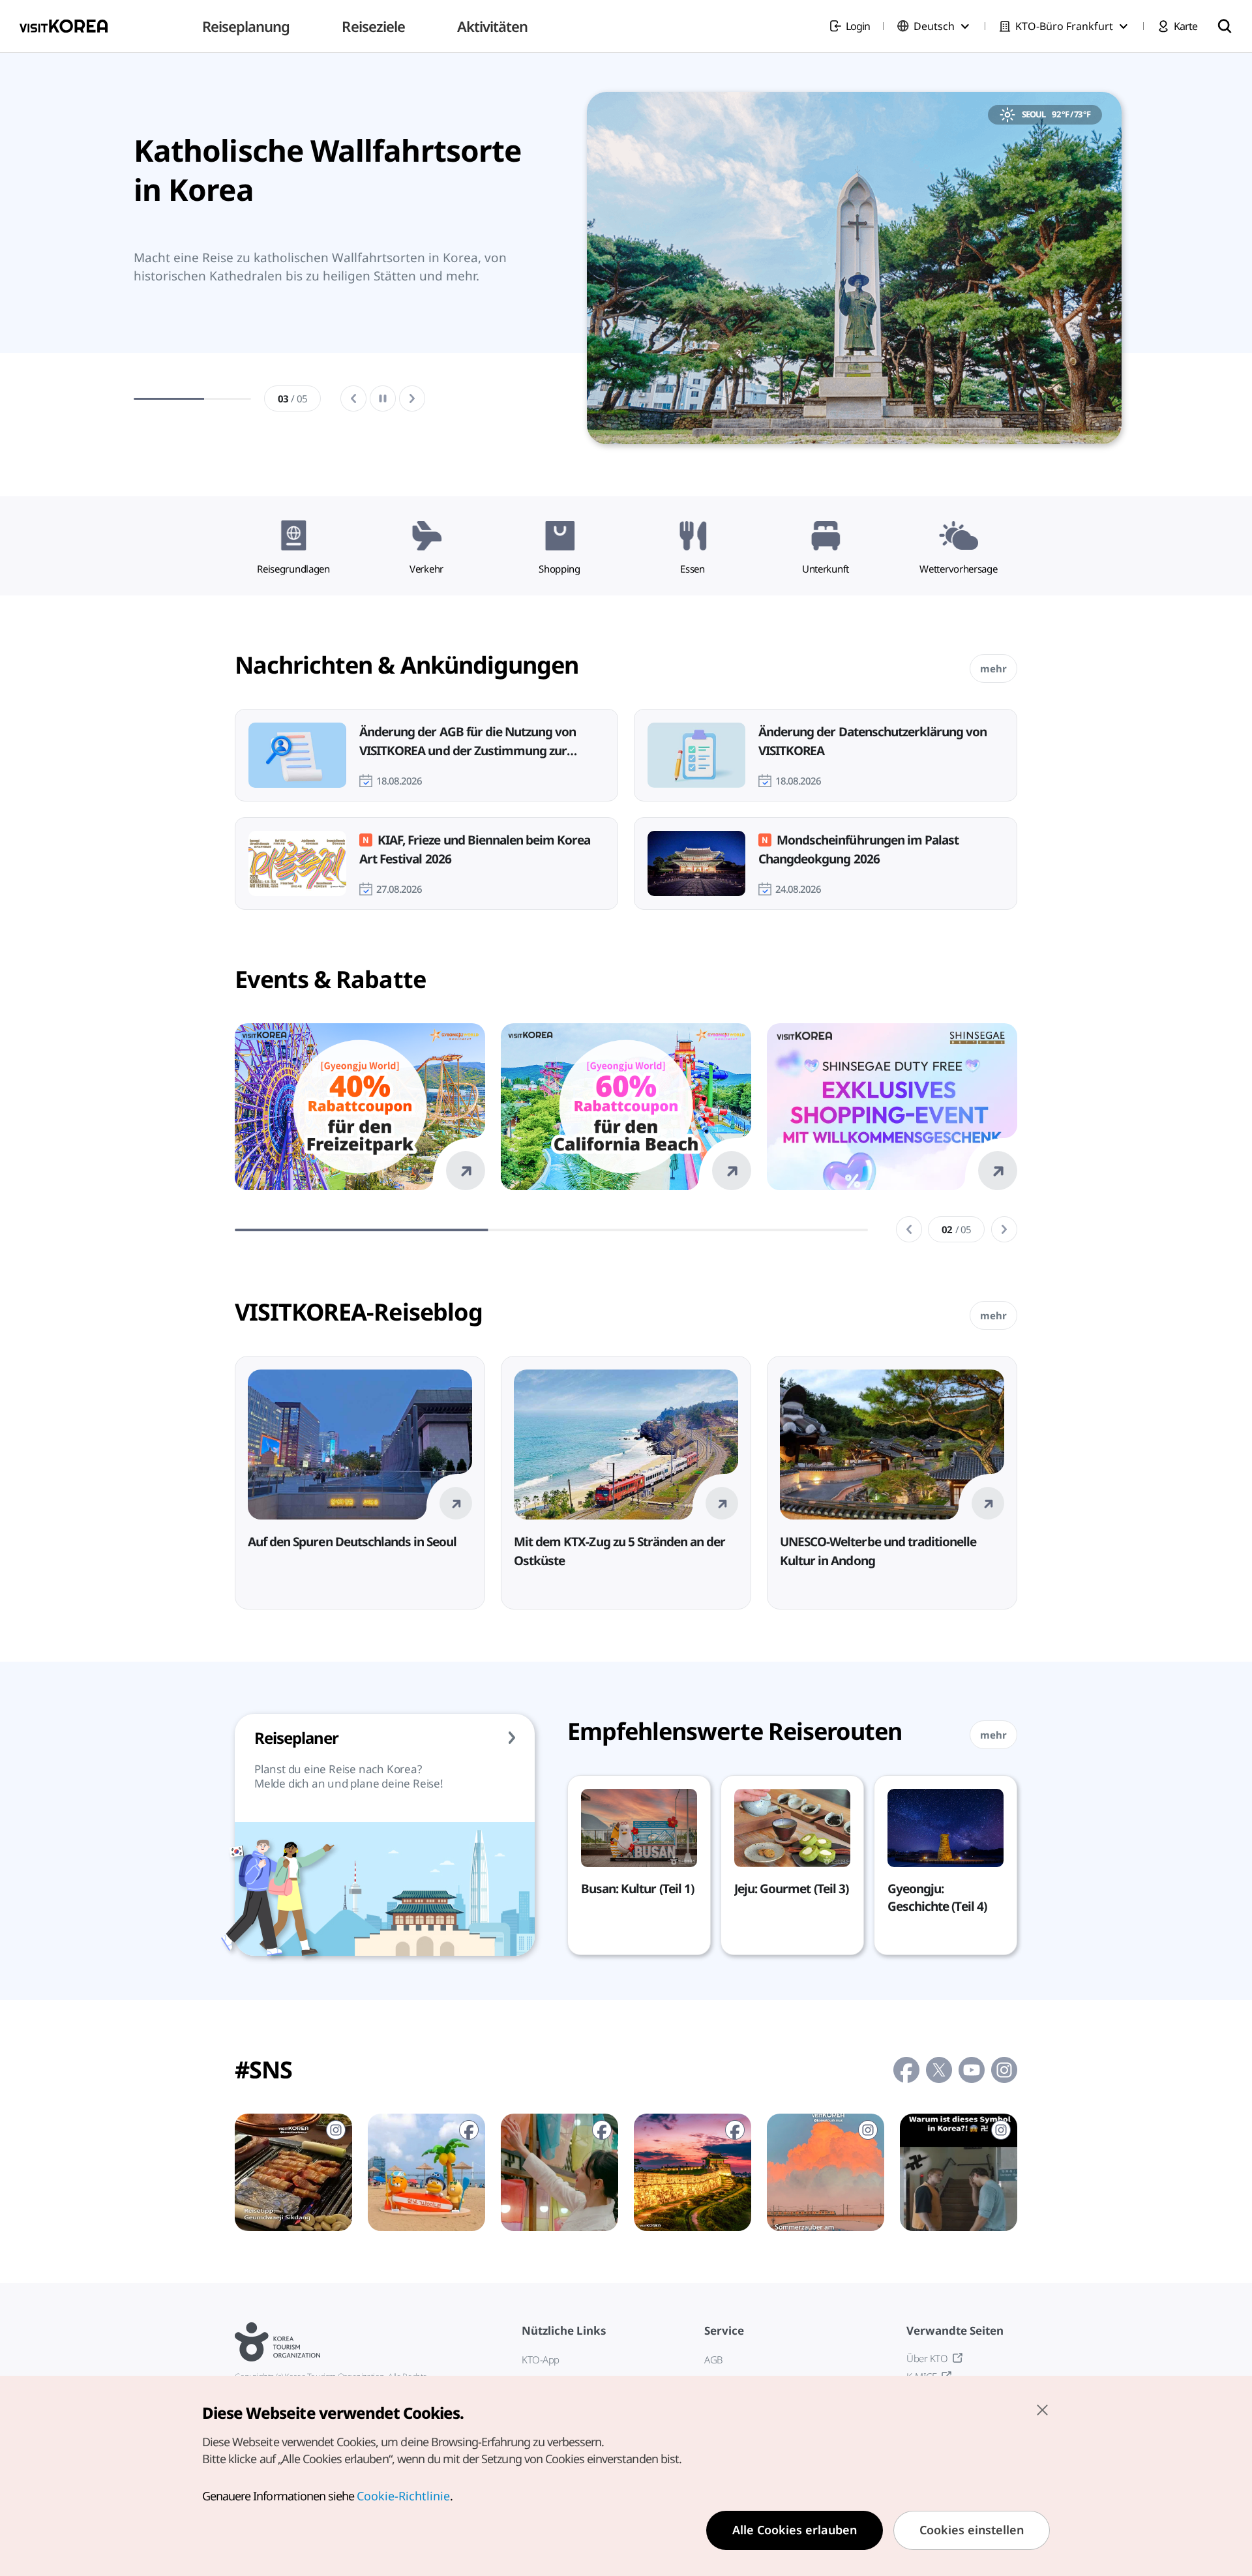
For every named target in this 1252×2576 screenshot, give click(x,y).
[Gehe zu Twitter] (939, 2070)
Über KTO (927, 2358)
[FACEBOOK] (426, 2172)
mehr (993, 668)
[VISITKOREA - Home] (64, 26)
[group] (336, 271)
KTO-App (541, 2359)
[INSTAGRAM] (293, 2172)
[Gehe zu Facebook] (906, 2070)
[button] (909, 1229)
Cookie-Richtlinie (403, 2496)
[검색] (1225, 26)
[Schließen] (1042, 2410)
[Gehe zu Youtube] (972, 2070)
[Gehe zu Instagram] (1004, 2070)
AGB (713, 2359)
